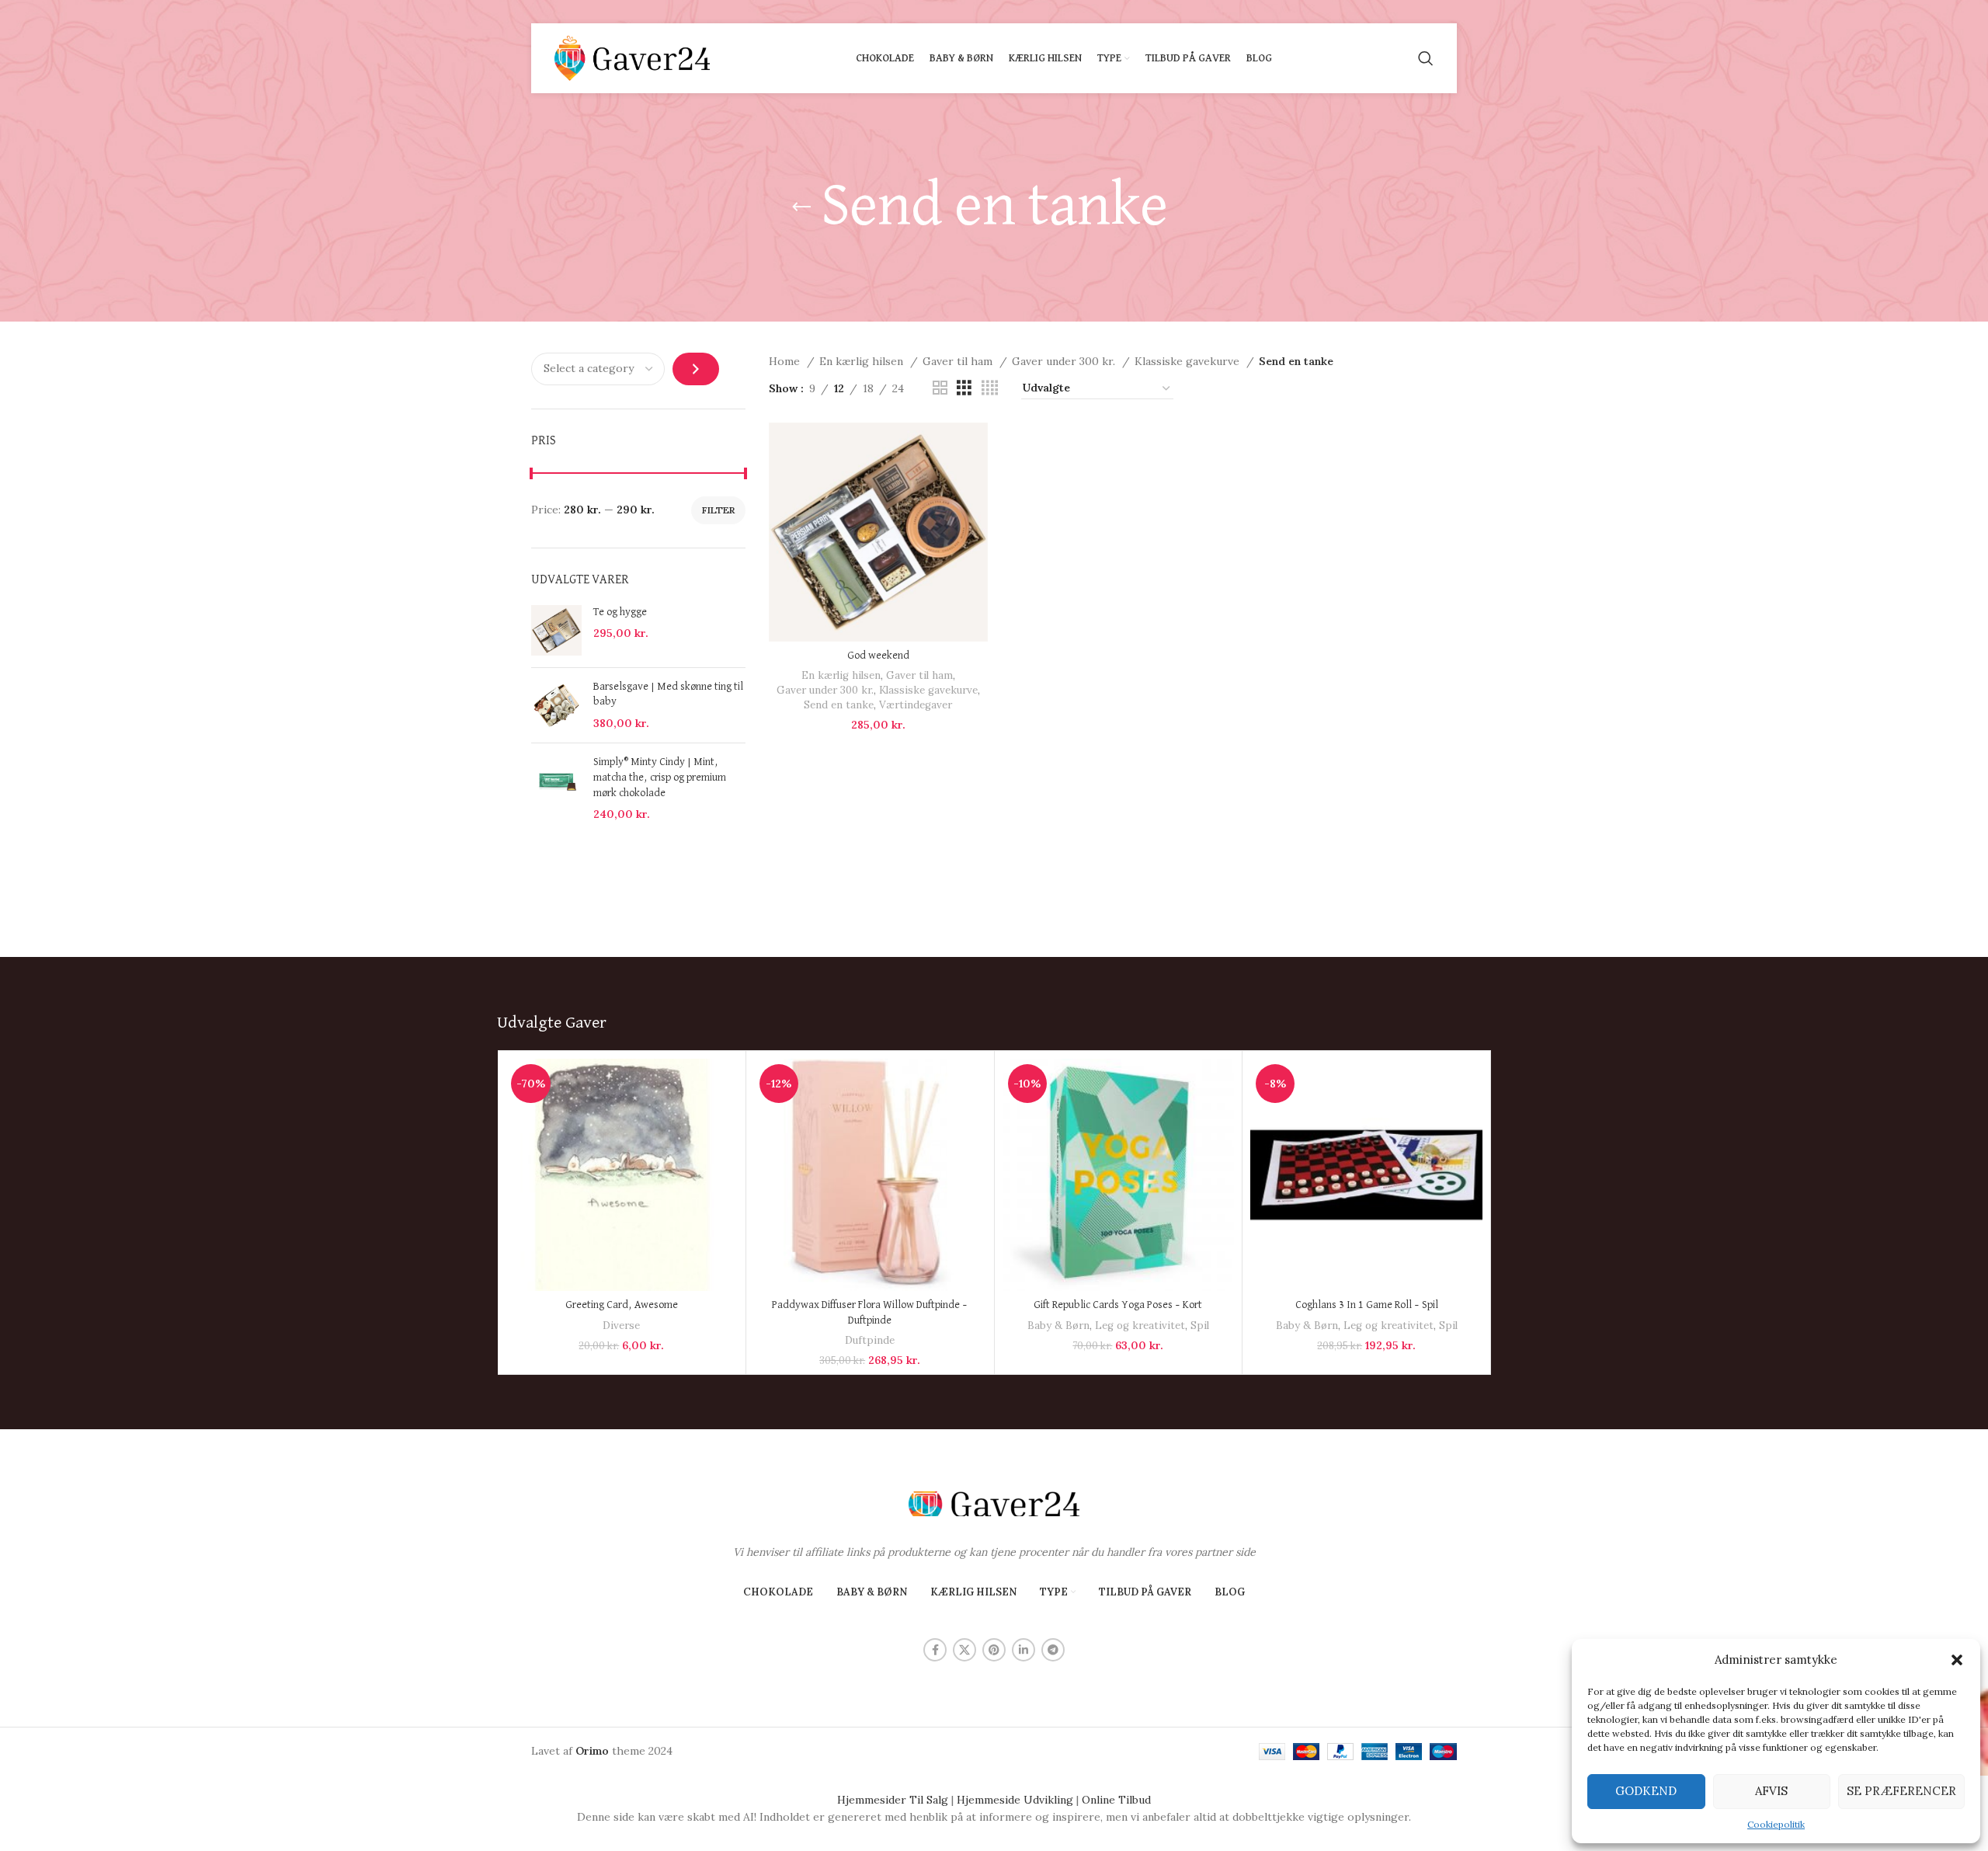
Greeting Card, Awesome (622, 1305)
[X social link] (964, 1650)
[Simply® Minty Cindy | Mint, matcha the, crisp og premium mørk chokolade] (556, 788)
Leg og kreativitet (1140, 1326)
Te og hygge (620, 612)
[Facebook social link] (935, 1650)
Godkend (1646, 1791)
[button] (1957, 1660)
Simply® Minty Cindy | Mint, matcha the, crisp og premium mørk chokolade (660, 777)
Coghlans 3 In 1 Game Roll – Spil (1367, 1305)
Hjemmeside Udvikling (1015, 1800)
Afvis (1771, 1791)
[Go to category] (696, 369)
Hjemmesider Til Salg (893, 1800)
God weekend (878, 656)
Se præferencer (1901, 1791)
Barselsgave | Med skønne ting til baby (668, 694)
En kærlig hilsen (863, 361)
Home (786, 361)
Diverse (621, 1326)
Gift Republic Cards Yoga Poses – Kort (1118, 1305)
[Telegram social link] (1053, 1650)
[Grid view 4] (990, 388)
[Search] (1426, 58)
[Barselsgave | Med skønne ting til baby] (556, 706)
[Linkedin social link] (1024, 1650)
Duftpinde (870, 1340)
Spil (1200, 1326)
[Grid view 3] (964, 388)
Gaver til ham (959, 361)
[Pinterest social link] (994, 1650)
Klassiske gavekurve (1189, 361)
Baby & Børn (1058, 1326)
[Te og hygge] (556, 630)
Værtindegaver (916, 705)
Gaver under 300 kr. (1065, 361)
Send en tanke (839, 705)
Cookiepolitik (1776, 1824)
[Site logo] (632, 57)
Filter (718, 510)
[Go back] (801, 207)
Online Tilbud (1116, 1800)
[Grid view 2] (940, 388)
